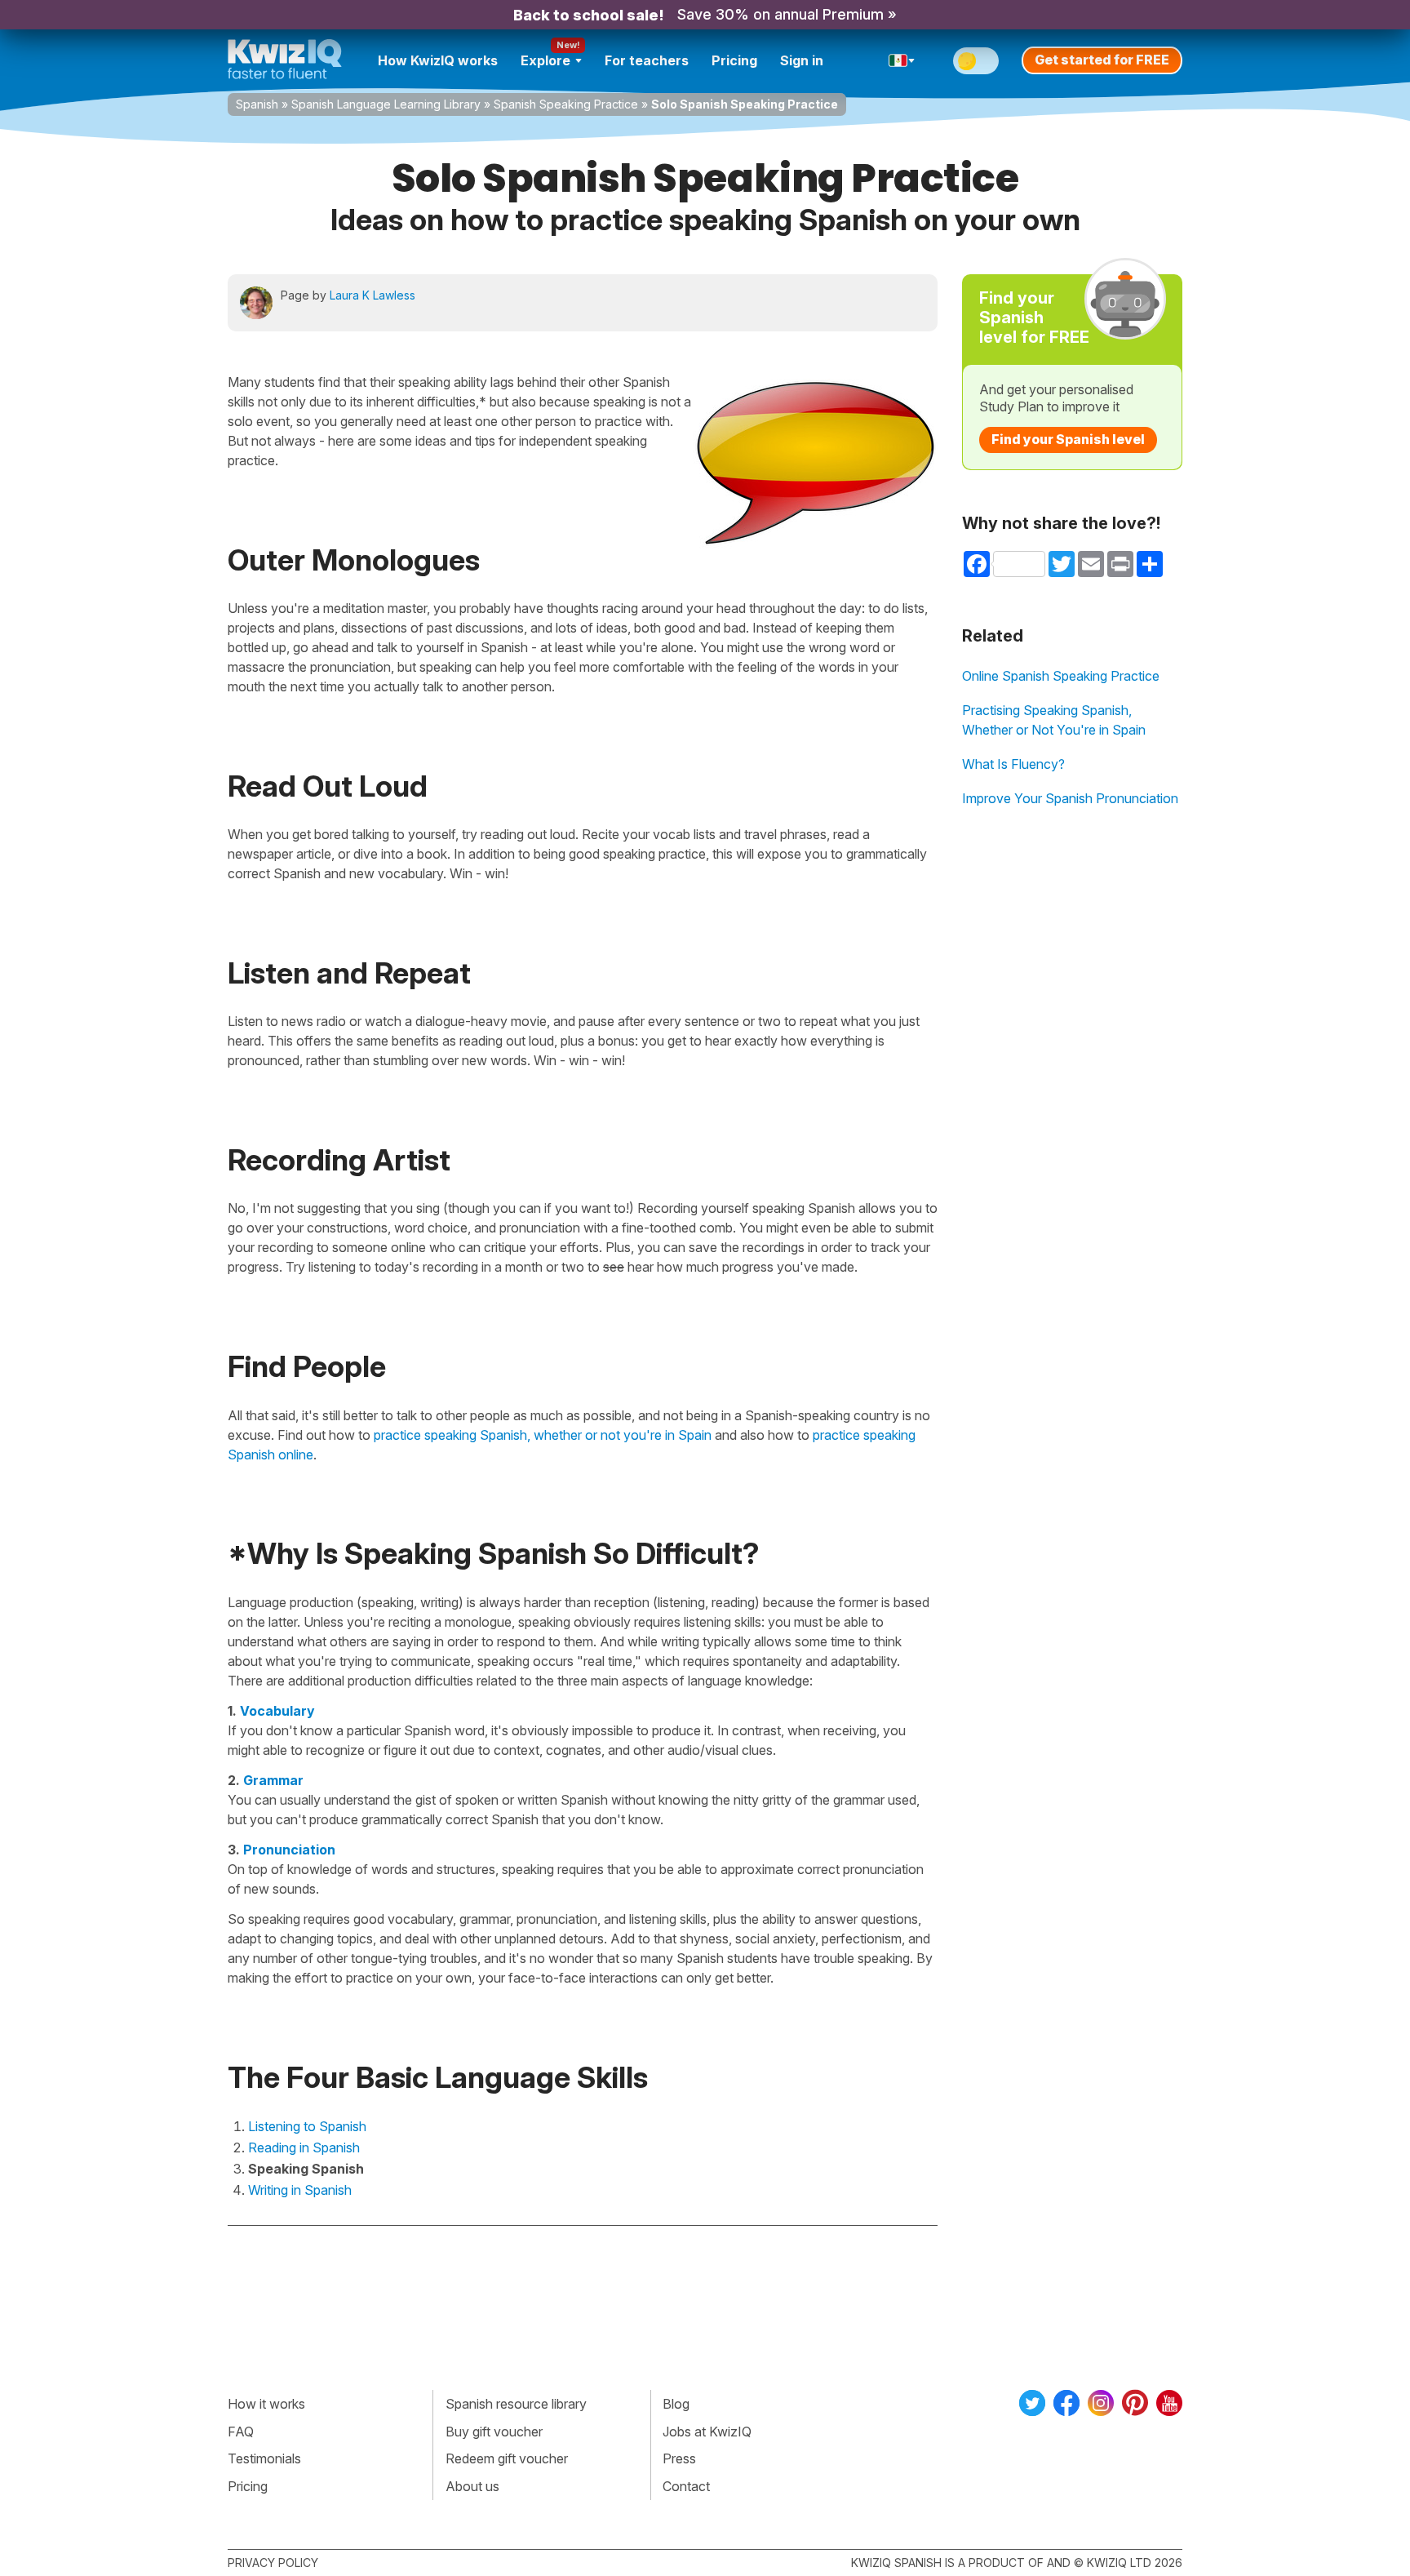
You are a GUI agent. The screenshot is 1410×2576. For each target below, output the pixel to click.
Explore (545, 60)
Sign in (802, 60)
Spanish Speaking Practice (566, 104)
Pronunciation (289, 1850)
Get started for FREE (1102, 60)
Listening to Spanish (307, 2126)
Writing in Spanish (300, 2190)
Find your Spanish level (1068, 439)
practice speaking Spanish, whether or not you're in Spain (543, 1435)
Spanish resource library (516, 2404)
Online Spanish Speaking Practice (1061, 676)
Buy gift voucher (494, 2432)
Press (679, 2458)
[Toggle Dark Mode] (976, 61)
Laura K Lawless (372, 295)
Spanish (257, 104)
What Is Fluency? (1013, 764)
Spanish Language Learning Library (386, 104)
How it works (266, 2404)
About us (472, 2486)
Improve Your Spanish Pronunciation (1070, 798)
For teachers (647, 60)
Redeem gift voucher (507, 2458)
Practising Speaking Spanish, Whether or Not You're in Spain (1054, 720)
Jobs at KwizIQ (707, 2432)
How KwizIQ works (438, 60)
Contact (686, 2486)
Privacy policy (273, 2563)
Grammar (273, 1780)
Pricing (734, 60)
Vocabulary (277, 1711)
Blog (676, 2404)
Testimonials (264, 2458)
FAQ (241, 2432)
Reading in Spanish (304, 2147)
